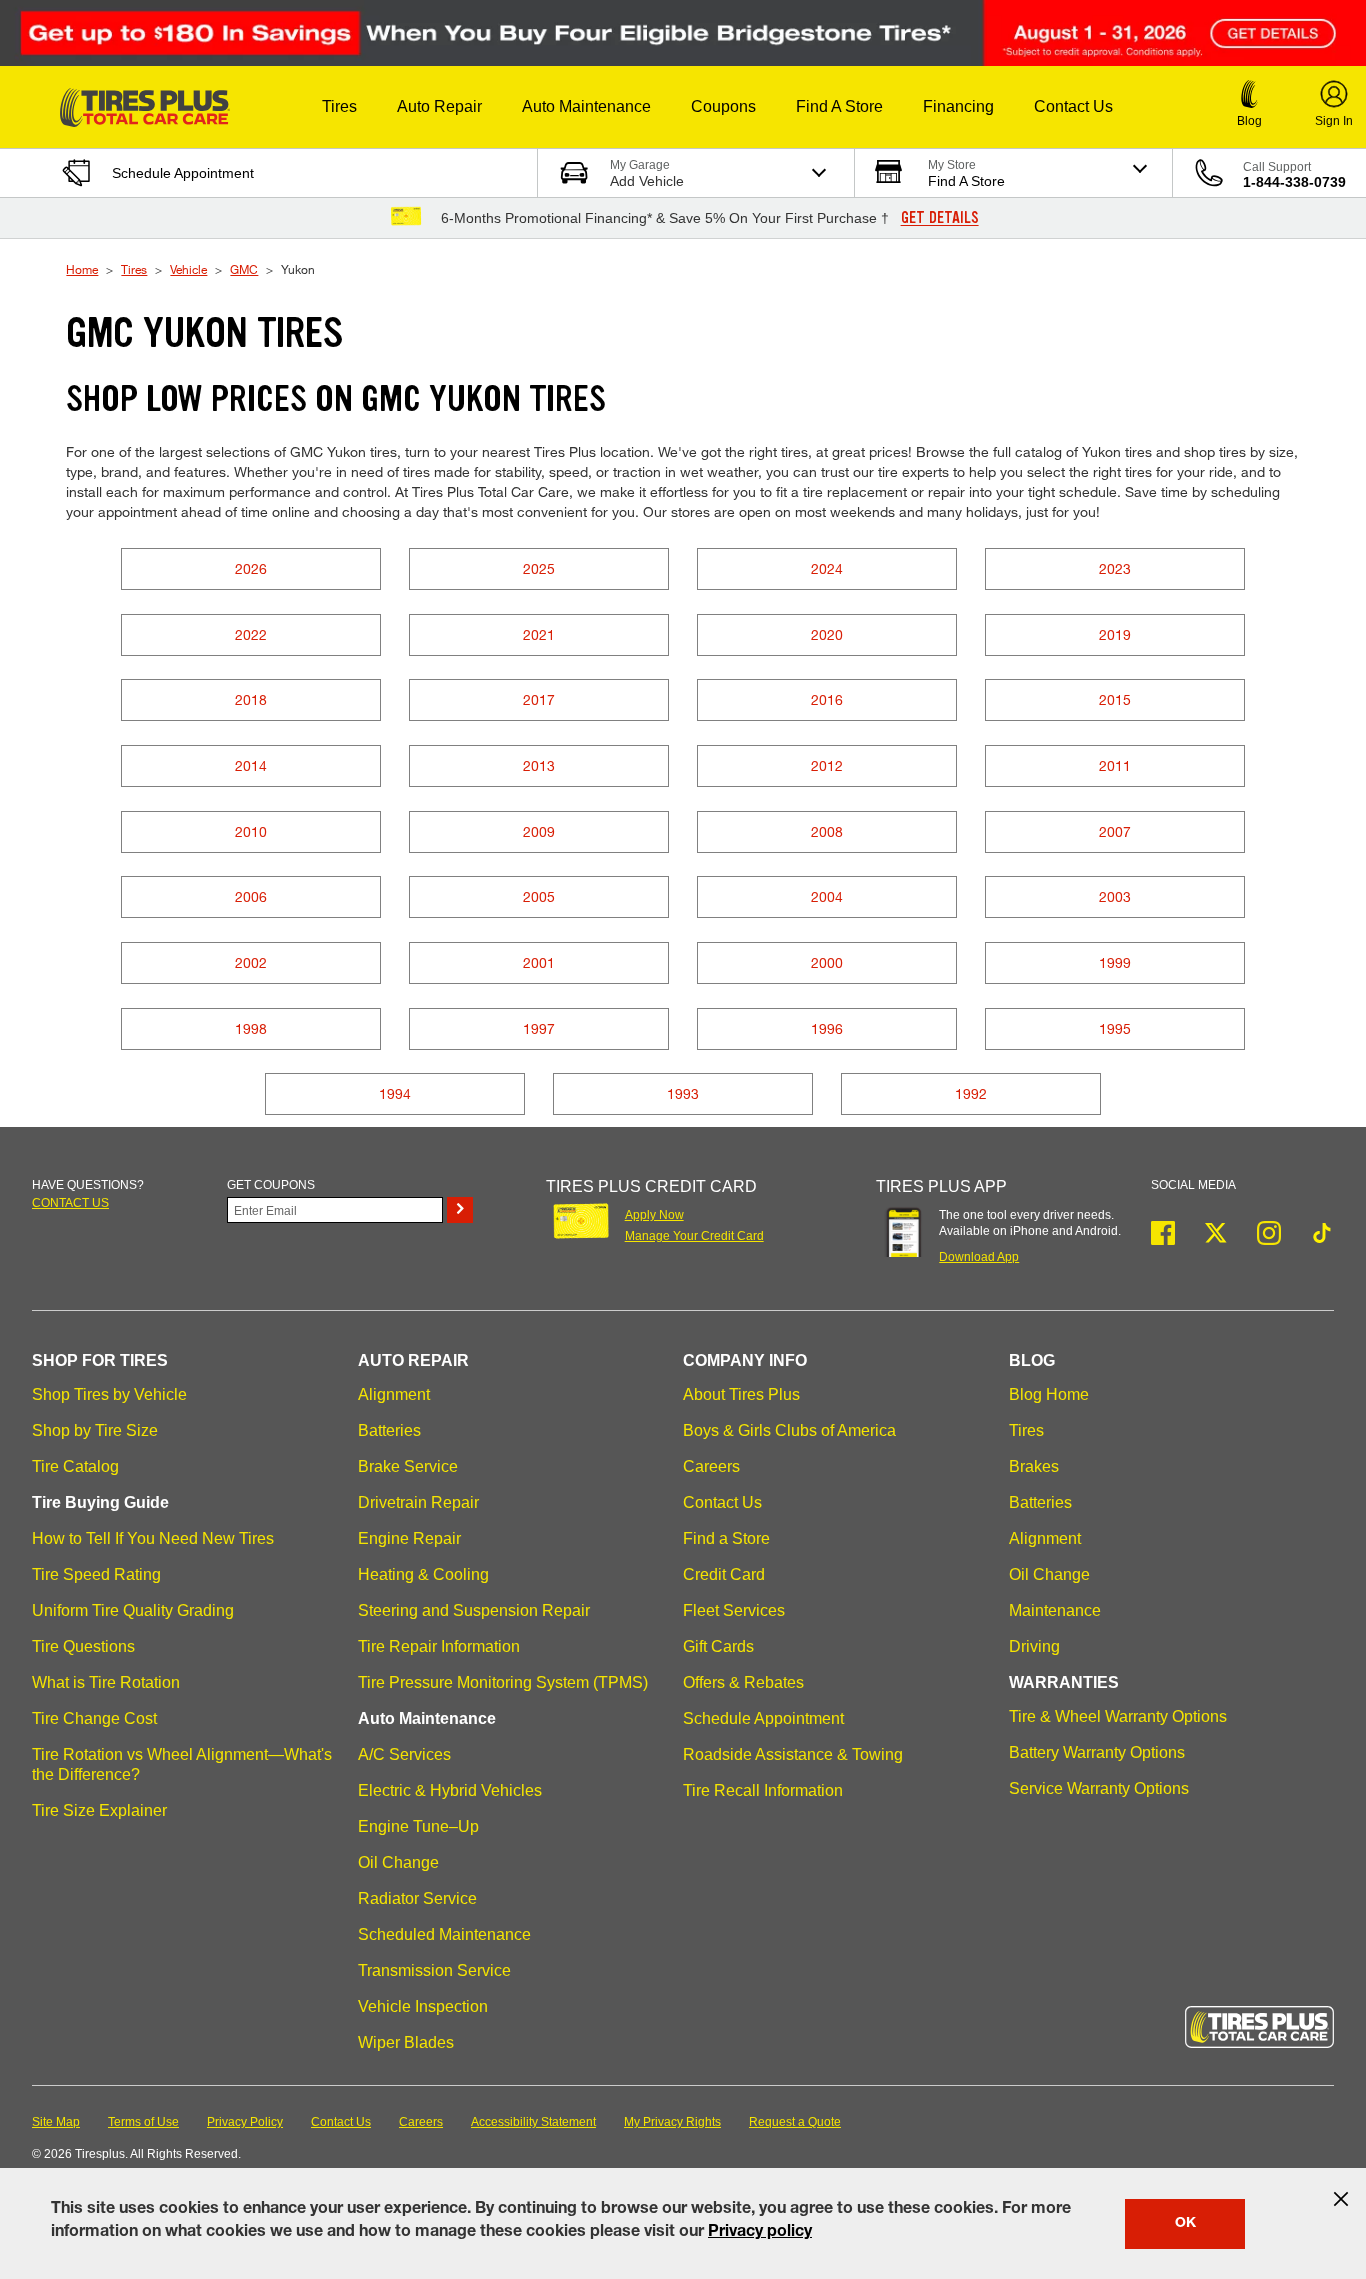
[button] (339, 107)
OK (1185, 2224)
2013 (539, 765)
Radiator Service (417, 1898)
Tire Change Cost (94, 1718)
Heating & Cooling (423, 1574)
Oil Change (398, 1862)
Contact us (70, 1203)
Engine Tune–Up (418, 1826)
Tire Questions (83, 1646)
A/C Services (404, 1754)
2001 (539, 962)
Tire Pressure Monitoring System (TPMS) (503, 1682)
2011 (1115, 765)
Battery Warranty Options (1097, 1752)
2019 (1115, 634)
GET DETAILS (940, 218)
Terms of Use (143, 2122)
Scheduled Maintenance (444, 1934)
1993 (683, 1093)
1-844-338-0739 (1294, 182)
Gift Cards (718, 1646)
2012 (827, 765)
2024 (827, 568)
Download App (979, 1257)
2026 (251, 568)
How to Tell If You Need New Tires (153, 1538)
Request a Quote (795, 2122)
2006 (251, 896)
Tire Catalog (75, 1466)
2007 (1115, 831)
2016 (827, 699)
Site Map (56, 2122)
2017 (539, 699)
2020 (827, 634)
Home (82, 269)
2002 (251, 962)
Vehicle (188, 269)
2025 (539, 568)
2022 (251, 634)
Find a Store (726, 1538)
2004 (827, 896)
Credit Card (724, 1574)
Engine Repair (409, 1538)
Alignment (394, 1394)
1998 (251, 1028)
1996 (827, 1028)
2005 (539, 896)
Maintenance (1055, 1610)
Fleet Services (734, 1610)
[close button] (1341, 2199)
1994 (395, 1093)
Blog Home (1049, 1394)
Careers (711, 1466)
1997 (539, 1028)
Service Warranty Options (1099, 1788)
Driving (1034, 1646)
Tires (134, 269)
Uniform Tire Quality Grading (133, 1610)
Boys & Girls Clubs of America (789, 1430)
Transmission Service (434, 1970)
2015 (1115, 699)
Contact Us (722, 1502)
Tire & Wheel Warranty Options (1118, 1716)
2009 (539, 831)
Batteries (389, 1430)
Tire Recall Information (763, 1790)
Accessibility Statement (533, 2122)
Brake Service (408, 1466)
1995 (1115, 1028)
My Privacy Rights (672, 2122)
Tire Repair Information (439, 1646)
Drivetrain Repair (418, 1502)
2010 (251, 831)
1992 (971, 1093)
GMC (244, 269)
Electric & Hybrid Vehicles (450, 1790)
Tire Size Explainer (99, 1810)
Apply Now (654, 1215)
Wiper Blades (406, 2042)
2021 (539, 634)
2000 (827, 962)
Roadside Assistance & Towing (793, 1754)
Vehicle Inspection (423, 2006)
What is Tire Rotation (106, 1682)
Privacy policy (760, 2233)
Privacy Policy (245, 2122)
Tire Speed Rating (96, 1574)
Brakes (1034, 1466)
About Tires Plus (741, 1394)
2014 (251, 765)
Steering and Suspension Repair (474, 1610)
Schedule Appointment (763, 1718)
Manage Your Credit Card (694, 1236)
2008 (827, 831)
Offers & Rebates (743, 1682)
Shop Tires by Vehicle (109, 1394)
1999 (1115, 962)
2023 (1115, 568)
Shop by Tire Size (95, 1430)
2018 (251, 699)
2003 (1115, 896)
